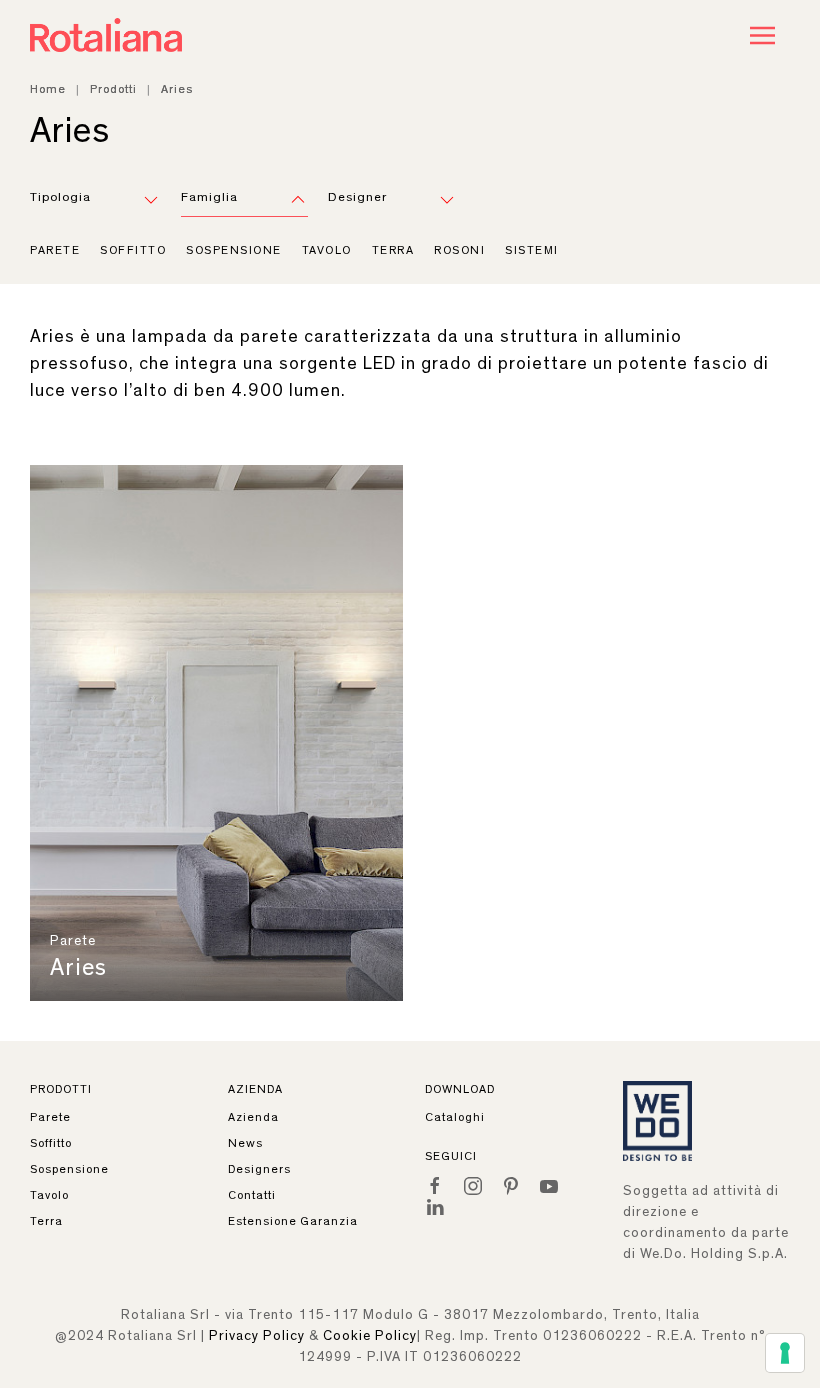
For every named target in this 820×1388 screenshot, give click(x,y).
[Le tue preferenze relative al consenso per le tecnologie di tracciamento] (785, 1353)
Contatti (252, 1195)
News (245, 1143)
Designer (357, 197)
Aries (78, 968)
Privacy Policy (257, 1336)
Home (48, 89)
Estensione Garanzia (293, 1221)
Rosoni (459, 250)
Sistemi (532, 250)
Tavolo (327, 250)
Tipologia (60, 197)
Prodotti (113, 89)
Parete (55, 250)
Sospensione (234, 250)
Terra (393, 250)
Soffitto (133, 250)
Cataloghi (455, 1117)
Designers (259, 1169)
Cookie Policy (370, 1336)
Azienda (253, 1117)
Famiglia (209, 197)
